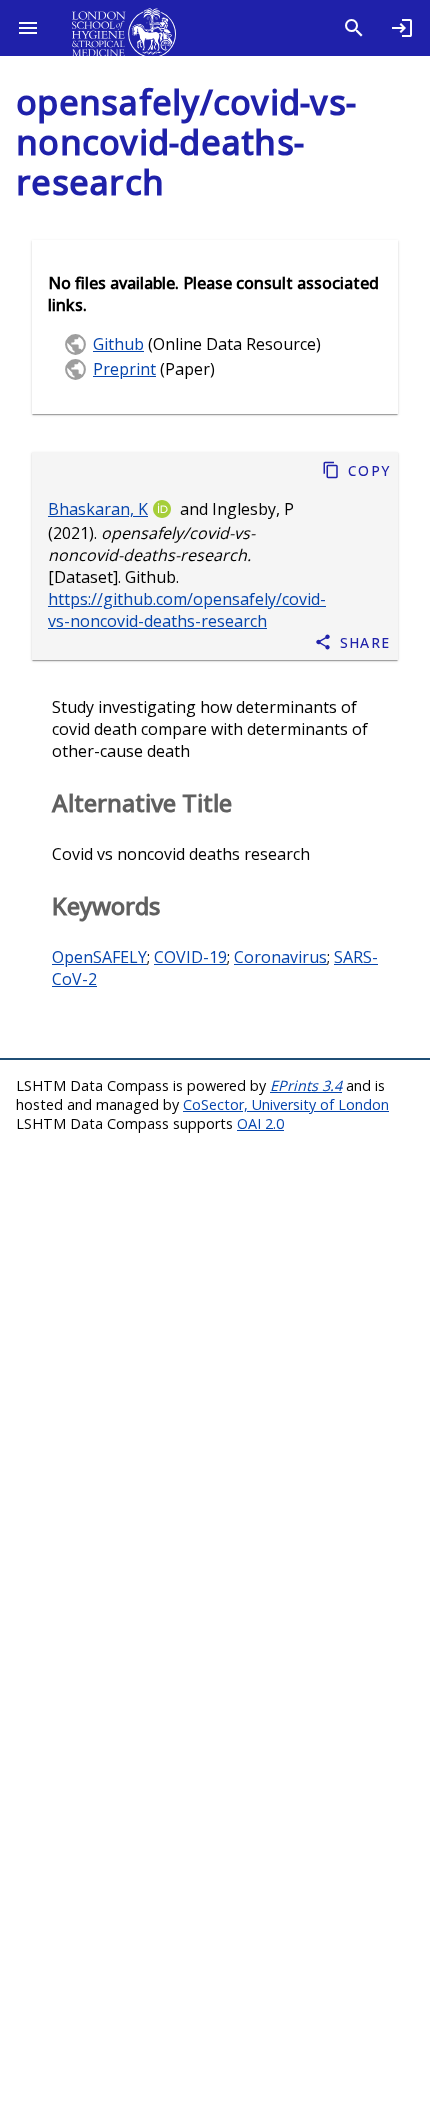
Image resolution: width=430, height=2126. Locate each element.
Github (118, 344)
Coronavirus (280, 957)
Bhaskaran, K (98, 509)
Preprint (124, 369)
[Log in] (402, 28)
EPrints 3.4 (306, 1085)
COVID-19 (190, 957)
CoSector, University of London (286, 1104)
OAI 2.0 (260, 1123)
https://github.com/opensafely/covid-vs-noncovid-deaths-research (187, 610)
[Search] (354, 28)
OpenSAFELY (99, 957)
